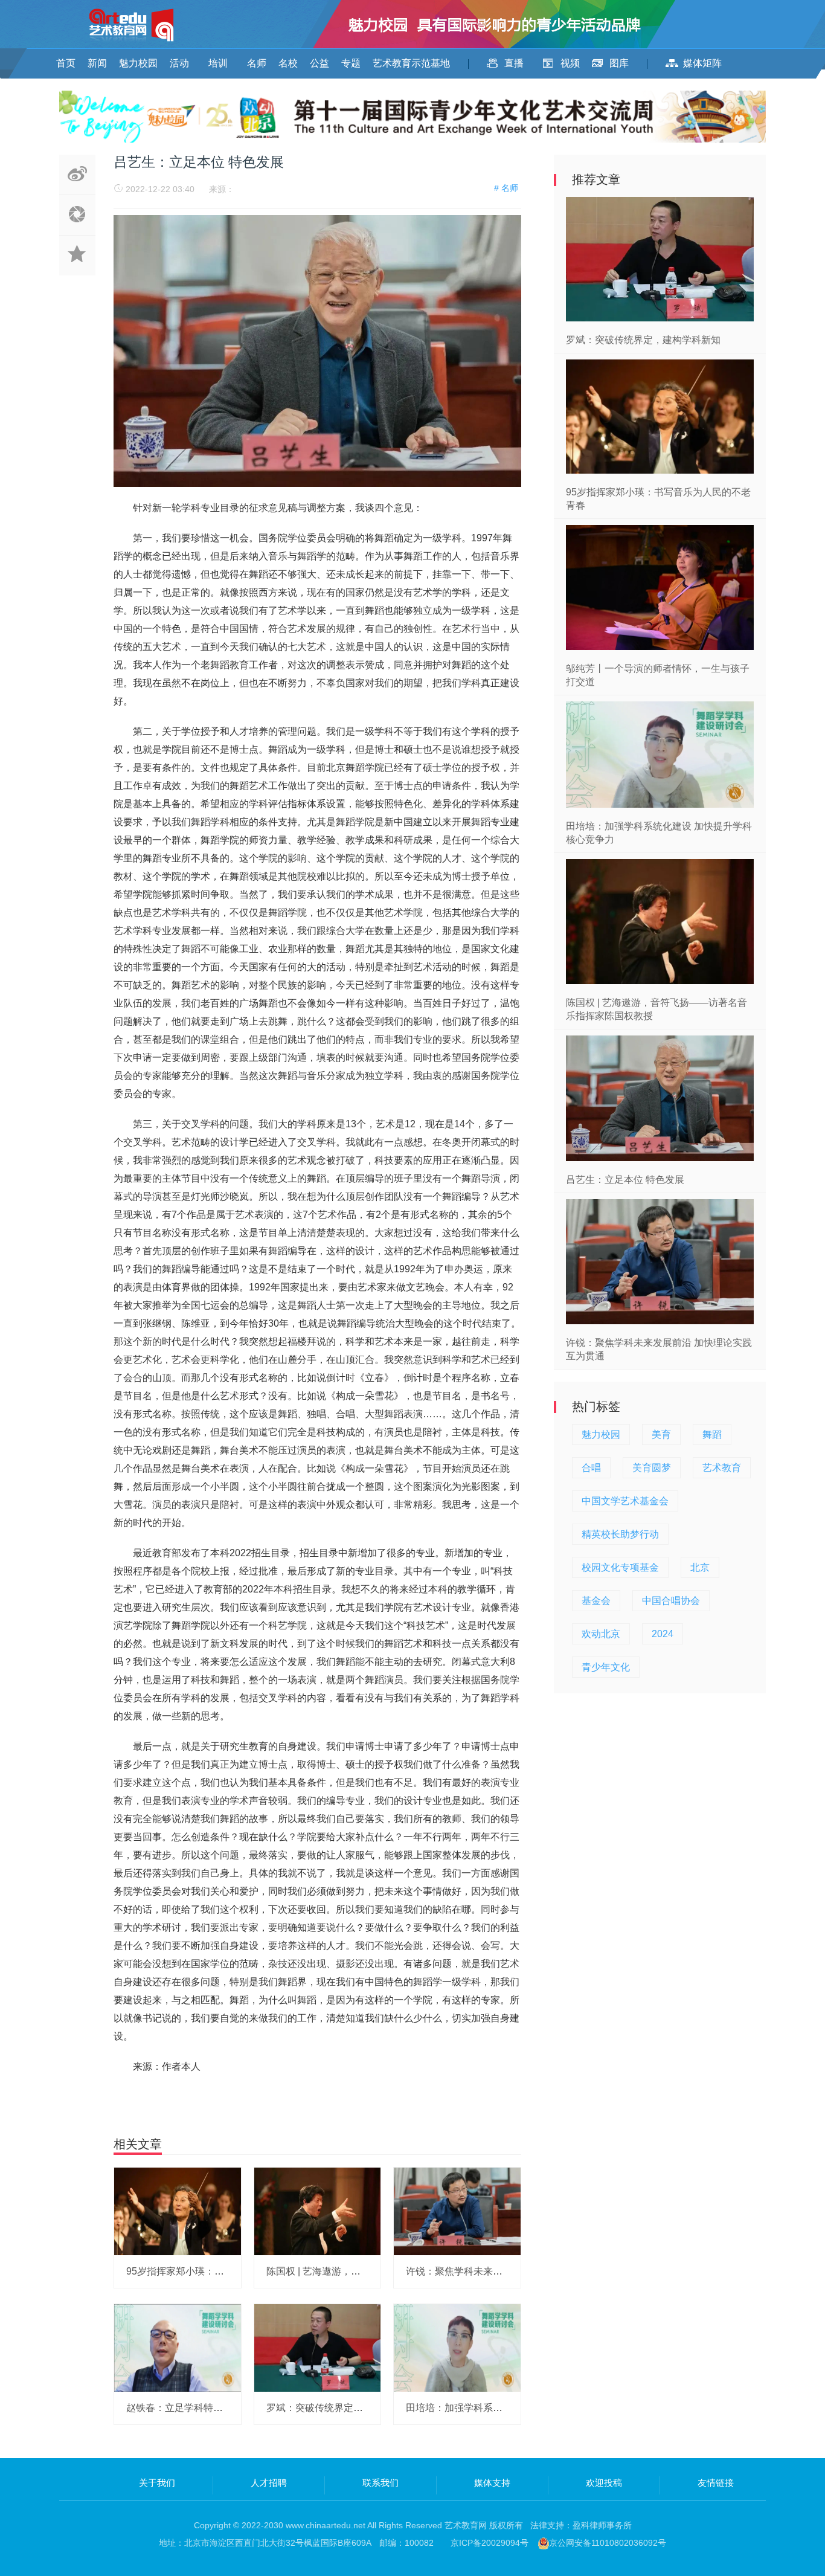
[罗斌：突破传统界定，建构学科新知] (318, 2347)
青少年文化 (606, 1667)
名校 (288, 63)
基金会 (596, 1601)
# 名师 (506, 188)
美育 (661, 1435)
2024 (663, 1634)
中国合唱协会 (671, 1601)
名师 (257, 63)
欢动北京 (601, 1634)
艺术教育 (722, 1468)
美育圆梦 (652, 1468)
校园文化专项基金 (620, 1567)
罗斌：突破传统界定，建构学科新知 (344, 2408)
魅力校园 (138, 63)
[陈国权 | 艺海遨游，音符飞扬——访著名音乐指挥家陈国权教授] (318, 2211)
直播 (514, 63)
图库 (619, 63)
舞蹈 (712, 1435)
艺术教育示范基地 (411, 63)
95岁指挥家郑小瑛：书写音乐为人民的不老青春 (228, 2271)
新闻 (97, 63)
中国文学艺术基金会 (625, 1501)
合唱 (591, 1468)
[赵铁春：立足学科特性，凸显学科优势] (178, 2347)
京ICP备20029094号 (490, 2543)
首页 (66, 63)
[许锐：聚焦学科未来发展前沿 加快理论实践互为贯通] (457, 2211)
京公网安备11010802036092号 (608, 2543)
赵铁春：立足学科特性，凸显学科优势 (208, 2408)
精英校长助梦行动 (620, 1534)
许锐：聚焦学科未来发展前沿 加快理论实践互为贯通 (518, 2271)
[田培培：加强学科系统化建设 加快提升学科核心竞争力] (457, 2347)
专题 (351, 63)
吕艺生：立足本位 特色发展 (625, 1180)
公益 (319, 63)
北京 (700, 1567)
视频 (570, 63)
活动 (179, 63)
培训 (218, 63)
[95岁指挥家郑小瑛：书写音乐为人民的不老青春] (178, 2211)
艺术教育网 (466, 2525)
